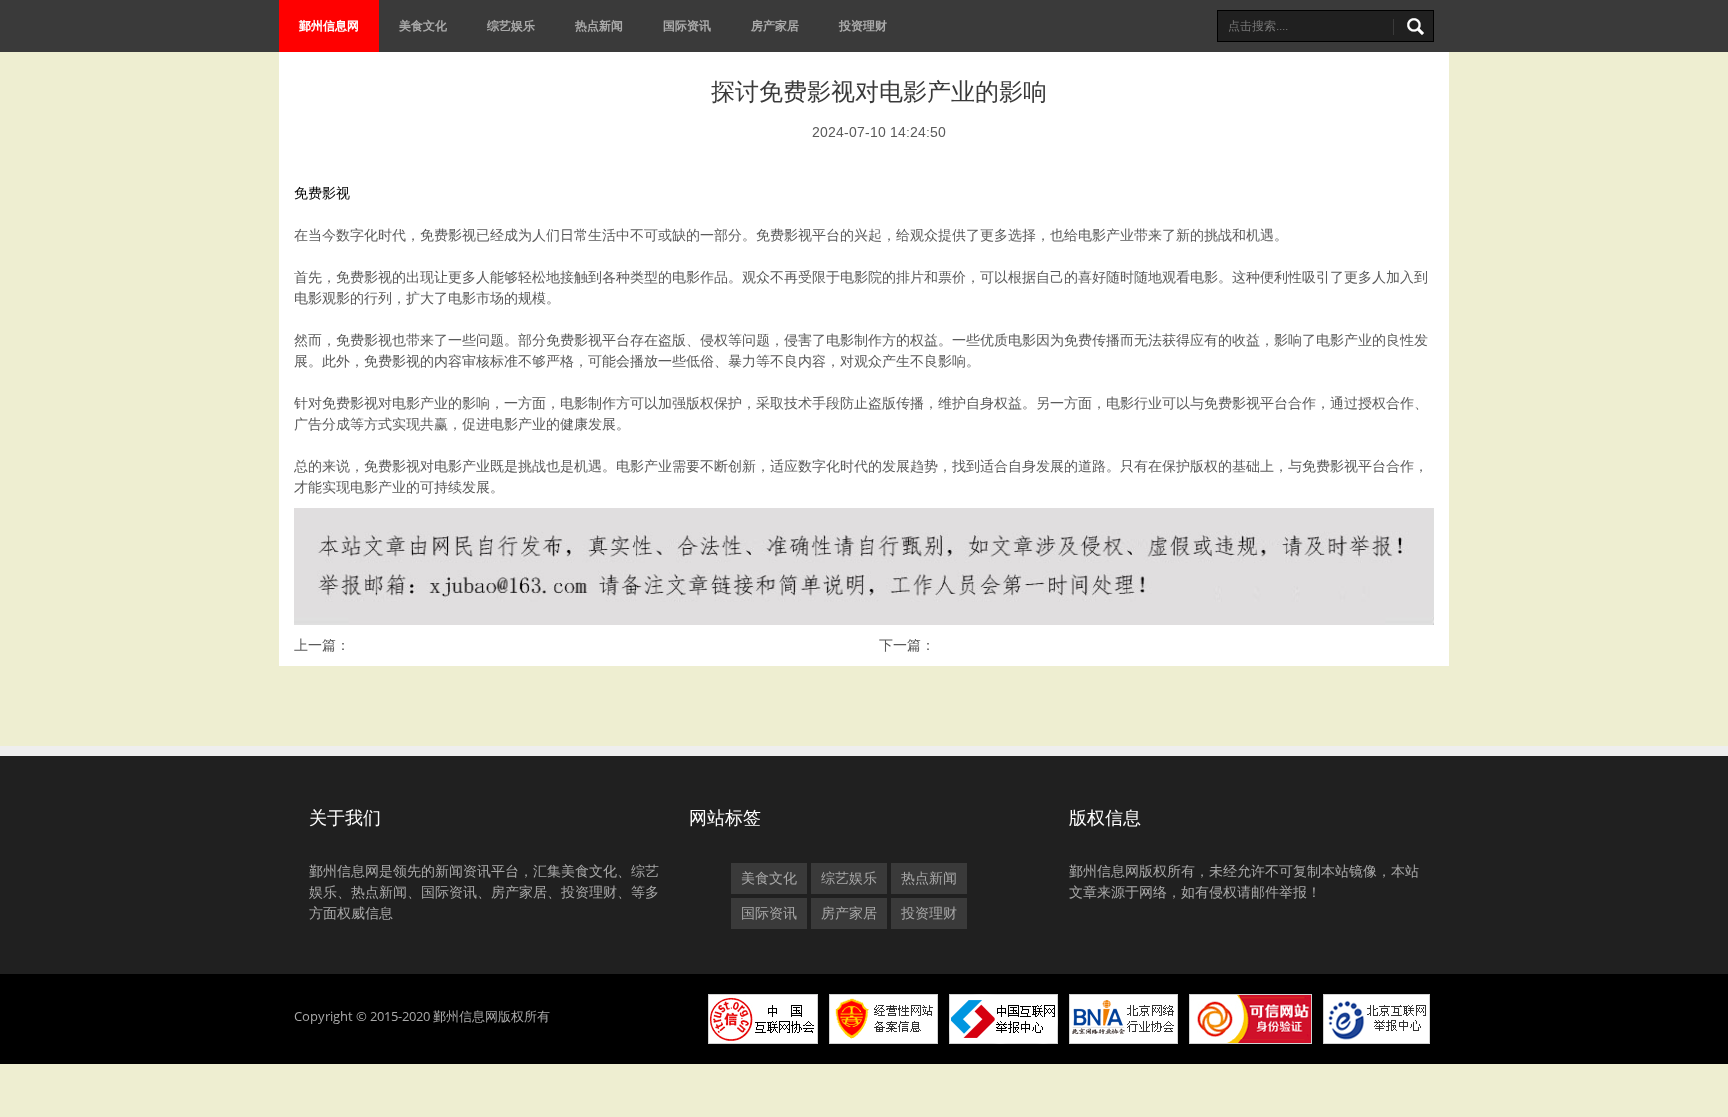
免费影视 (322, 193)
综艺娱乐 (511, 25)
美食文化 (423, 25)
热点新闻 (599, 25)
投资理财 (863, 25)
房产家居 (775, 25)
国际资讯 (687, 25)
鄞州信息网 (329, 25)
